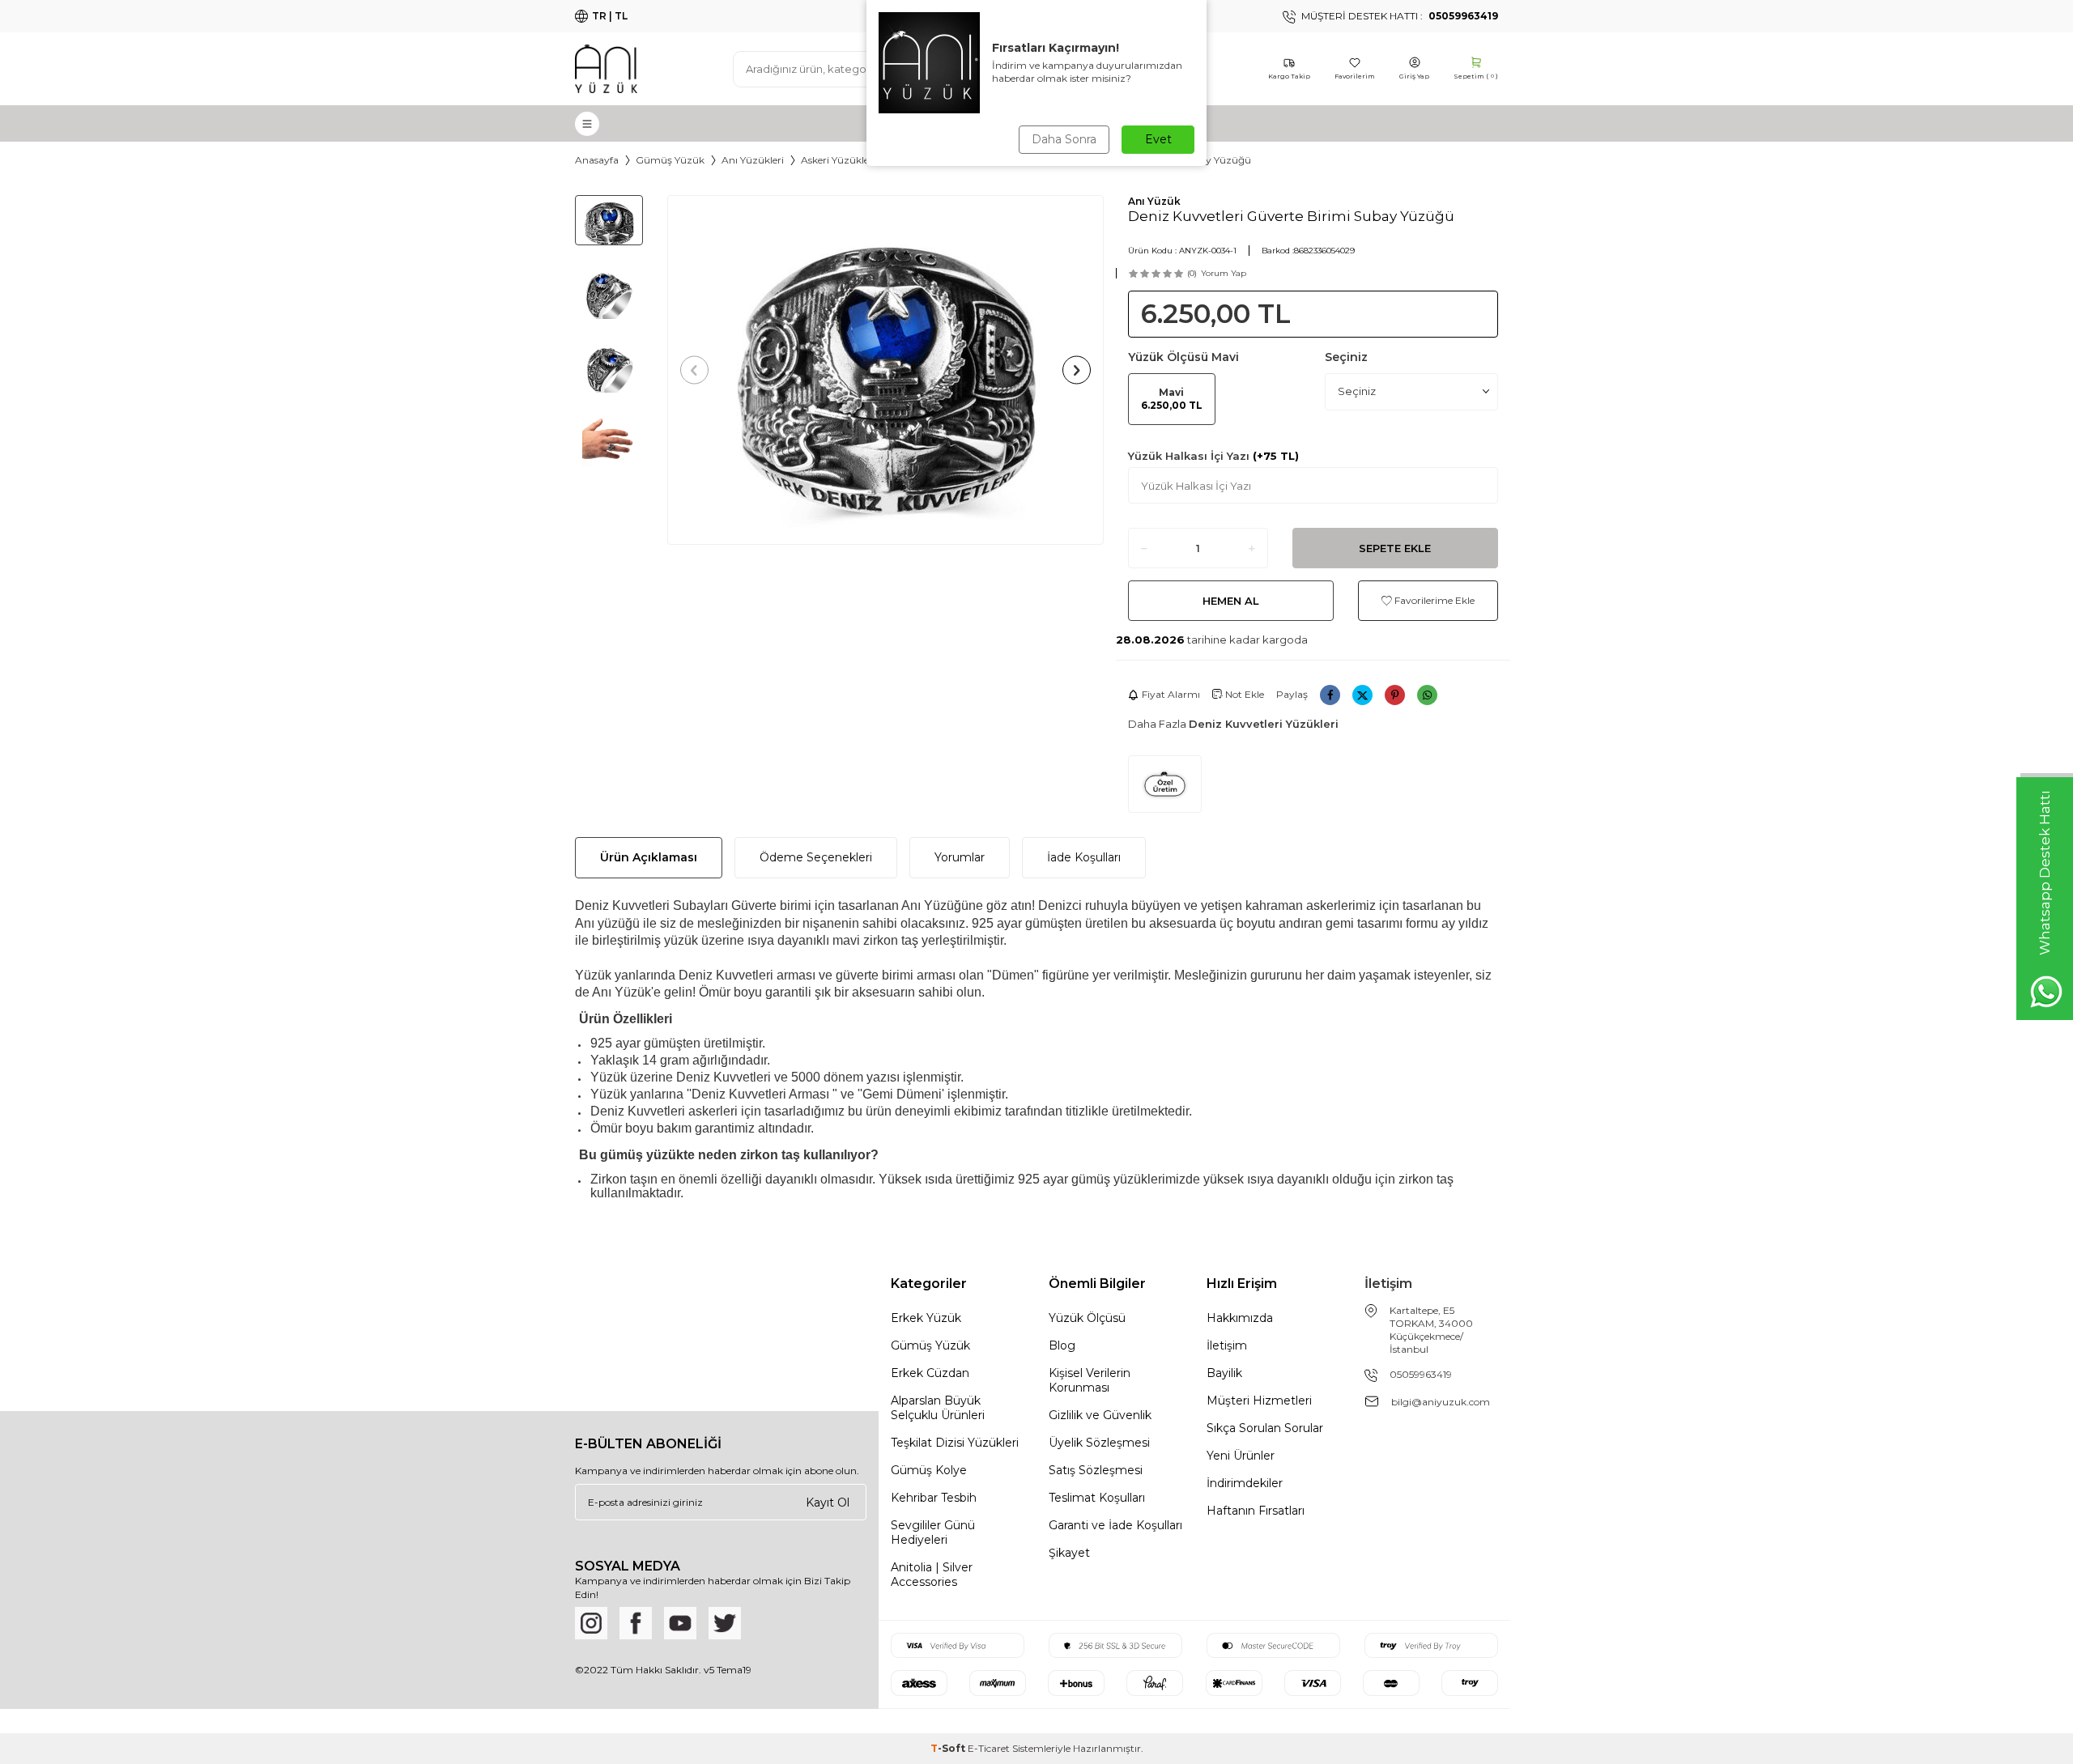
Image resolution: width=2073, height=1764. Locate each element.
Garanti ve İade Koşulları (1115, 1525)
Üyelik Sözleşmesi (1099, 1443)
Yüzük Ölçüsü (1087, 1318)
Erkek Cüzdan (930, 1373)
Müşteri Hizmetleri (1259, 1401)
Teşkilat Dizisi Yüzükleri (955, 1443)
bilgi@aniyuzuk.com (1441, 1402)
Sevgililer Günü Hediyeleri (933, 1532)
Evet (1158, 139)
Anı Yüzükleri (753, 160)
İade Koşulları (1084, 857)
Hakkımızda (1240, 1318)
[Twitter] (725, 1623)
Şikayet (1069, 1553)
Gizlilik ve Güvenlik (1100, 1415)
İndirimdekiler (1245, 1483)
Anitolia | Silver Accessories (932, 1575)
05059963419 (1421, 1374)
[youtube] (680, 1623)
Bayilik (1224, 1373)
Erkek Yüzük (926, 1318)
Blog (1062, 1345)
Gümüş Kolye (929, 1470)
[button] (694, 370)
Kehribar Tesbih (934, 1498)
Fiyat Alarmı (1171, 694)
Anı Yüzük (1154, 201)
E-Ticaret (989, 1748)
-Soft (949, 1748)
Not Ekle (1243, 694)
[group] (885, 370)
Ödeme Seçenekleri (816, 857)
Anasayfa (597, 160)
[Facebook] (636, 1623)
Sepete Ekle (1395, 548)
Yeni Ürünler (1241, 1456)
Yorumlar (960, 857)
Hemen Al (1231, 601)
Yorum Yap (1224, 273)
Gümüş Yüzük (670, 160)
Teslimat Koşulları (1097, 1498)
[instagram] (591, 1623)
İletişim (1227, 1345)
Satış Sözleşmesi (1096, 1470)
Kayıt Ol (828, 1502)
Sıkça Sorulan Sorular (1265, 1428)
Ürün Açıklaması (649, 857)
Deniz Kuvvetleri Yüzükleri (1264, 724)
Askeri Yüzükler (837, 160)
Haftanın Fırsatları (1256, 1511)
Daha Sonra (1064, 139)
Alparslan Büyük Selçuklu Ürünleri (938, 1408)
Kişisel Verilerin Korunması (1090, 1380)
